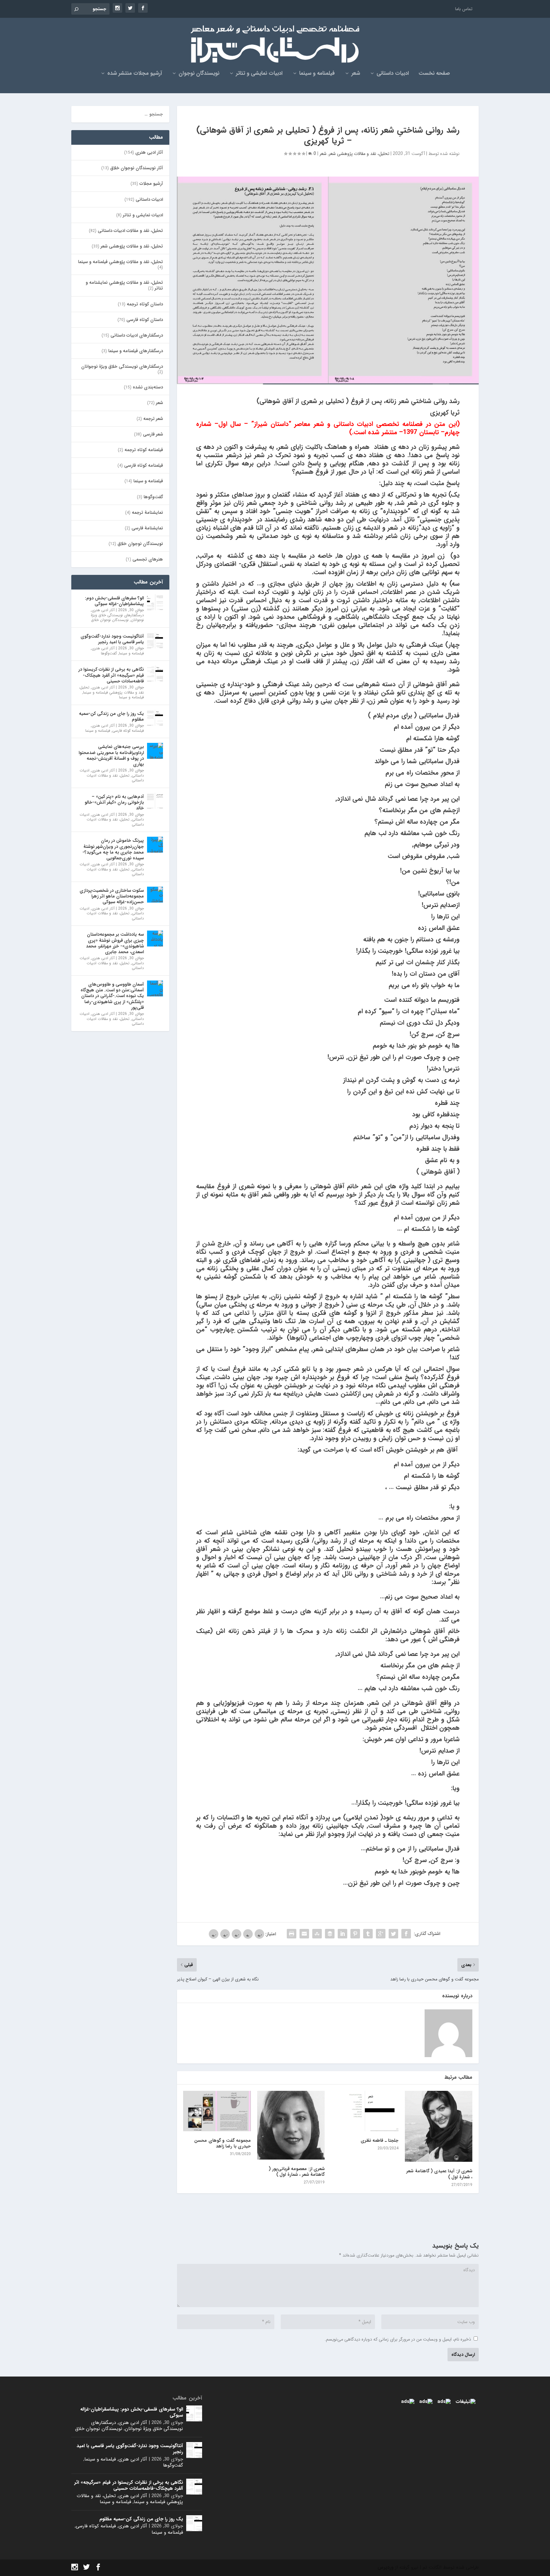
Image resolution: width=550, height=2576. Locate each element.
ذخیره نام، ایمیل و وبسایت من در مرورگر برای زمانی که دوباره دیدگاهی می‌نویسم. (398, 2339)
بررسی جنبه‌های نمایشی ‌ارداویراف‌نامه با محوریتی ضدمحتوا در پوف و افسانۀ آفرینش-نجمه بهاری (111, 755)
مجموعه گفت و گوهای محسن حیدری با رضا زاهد (222, 2143)
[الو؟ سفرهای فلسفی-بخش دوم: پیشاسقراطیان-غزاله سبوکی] (155, 602)
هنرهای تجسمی (148, 559)
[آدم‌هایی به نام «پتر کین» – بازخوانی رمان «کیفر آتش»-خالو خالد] (155, 801)
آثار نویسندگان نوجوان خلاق (137, 168)
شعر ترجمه (153, 419)
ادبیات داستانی (393, 74)
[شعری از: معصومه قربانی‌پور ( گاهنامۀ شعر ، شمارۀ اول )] (291, 2125)
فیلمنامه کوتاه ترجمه (144, 450)
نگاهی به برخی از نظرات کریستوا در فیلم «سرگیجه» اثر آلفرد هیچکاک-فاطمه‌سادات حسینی (111, 675)
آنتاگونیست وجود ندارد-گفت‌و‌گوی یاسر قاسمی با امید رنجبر (112, 639)
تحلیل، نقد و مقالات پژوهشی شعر (359, 154)
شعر (356, 74)
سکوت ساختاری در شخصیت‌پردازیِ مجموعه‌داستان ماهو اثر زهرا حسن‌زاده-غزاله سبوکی (112, 896)
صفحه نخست (434, 74)
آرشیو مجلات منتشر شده (135, 74)
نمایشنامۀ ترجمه (147, 513)
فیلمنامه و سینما (317, 74)
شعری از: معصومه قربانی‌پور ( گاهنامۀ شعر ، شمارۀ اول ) (297, 2172)
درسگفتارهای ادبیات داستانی (137, 335)
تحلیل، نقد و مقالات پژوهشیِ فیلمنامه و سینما (120, 262)
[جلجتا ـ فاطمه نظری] (365, 2111)
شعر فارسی (153, 434)
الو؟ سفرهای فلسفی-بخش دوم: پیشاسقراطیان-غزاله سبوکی (114, 601)
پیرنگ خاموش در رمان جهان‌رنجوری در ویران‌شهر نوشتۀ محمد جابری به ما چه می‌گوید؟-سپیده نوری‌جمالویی (113, 849)
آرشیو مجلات (151, 184)
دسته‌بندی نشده (148, 387)
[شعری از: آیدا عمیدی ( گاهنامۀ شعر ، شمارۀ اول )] (439, 2126)
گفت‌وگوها (153, 497)
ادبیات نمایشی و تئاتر (259, 74)
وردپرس (385, 2567)
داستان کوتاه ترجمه (145, 304)
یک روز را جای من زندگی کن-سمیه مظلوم (111, 716)
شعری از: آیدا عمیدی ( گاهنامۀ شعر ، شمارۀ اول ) (439, 2174)
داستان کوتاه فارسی (145, 320)
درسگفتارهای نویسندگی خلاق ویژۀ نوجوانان (122, 367)
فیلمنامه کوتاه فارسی (144, 465)
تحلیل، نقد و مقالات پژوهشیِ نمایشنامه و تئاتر (124, 285)
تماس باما (464, 9)
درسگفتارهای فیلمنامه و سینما (136, 351)
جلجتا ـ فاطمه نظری (380, 2140)
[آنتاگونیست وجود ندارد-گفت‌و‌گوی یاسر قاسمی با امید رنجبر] (155, 640)
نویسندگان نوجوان (199, 74)
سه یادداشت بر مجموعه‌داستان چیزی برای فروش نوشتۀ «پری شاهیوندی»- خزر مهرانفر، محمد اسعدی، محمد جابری (115, 943)
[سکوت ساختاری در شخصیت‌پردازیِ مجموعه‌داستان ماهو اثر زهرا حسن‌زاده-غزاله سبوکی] (155, 895)
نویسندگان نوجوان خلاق (140, 544)
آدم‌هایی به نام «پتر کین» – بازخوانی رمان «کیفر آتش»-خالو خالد (114, 802)
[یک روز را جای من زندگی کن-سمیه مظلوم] (155, 718)
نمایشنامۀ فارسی (147, 528)
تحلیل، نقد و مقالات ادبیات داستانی (130, 231)
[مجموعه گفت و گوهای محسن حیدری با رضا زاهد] (217, 2111)
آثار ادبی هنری (149, 152)
